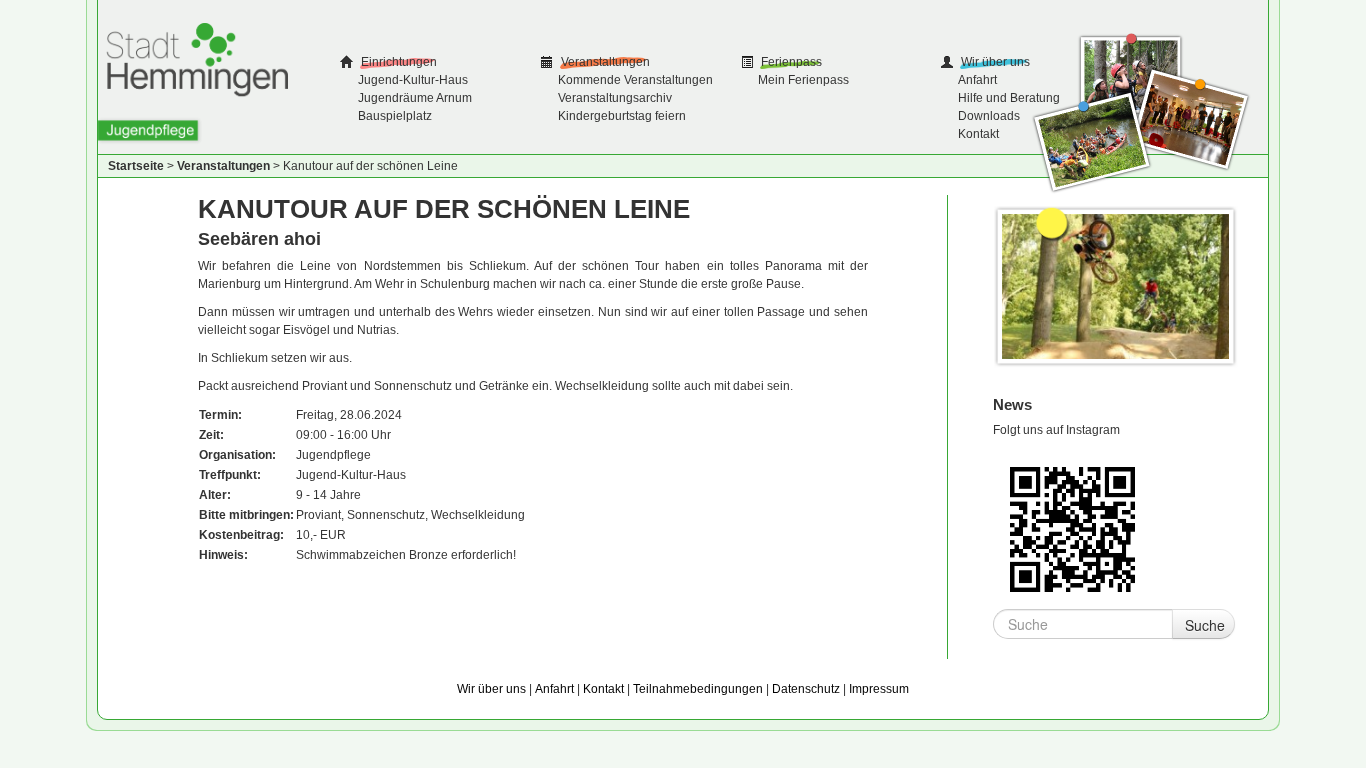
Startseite (136, 166)
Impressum (879, 689)
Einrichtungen (397, 62)
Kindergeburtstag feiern (622, 116)
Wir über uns (994, 62)
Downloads (989, 116)
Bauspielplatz (395, 116)
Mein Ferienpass (803, 80)
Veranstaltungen (604, 62)
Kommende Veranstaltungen (635, 80)
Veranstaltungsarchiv (615, 98)
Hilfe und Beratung (1009, 98)
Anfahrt (977, 80)
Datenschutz (806, 689)
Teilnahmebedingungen (698, 689)
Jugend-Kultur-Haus (413, 80)
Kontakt (978, 134)
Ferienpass (790, 62)
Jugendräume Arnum (415, 98)
